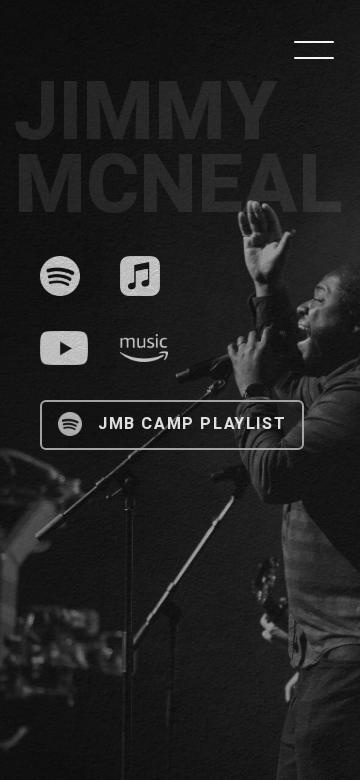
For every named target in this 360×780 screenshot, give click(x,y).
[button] (314, 49)
